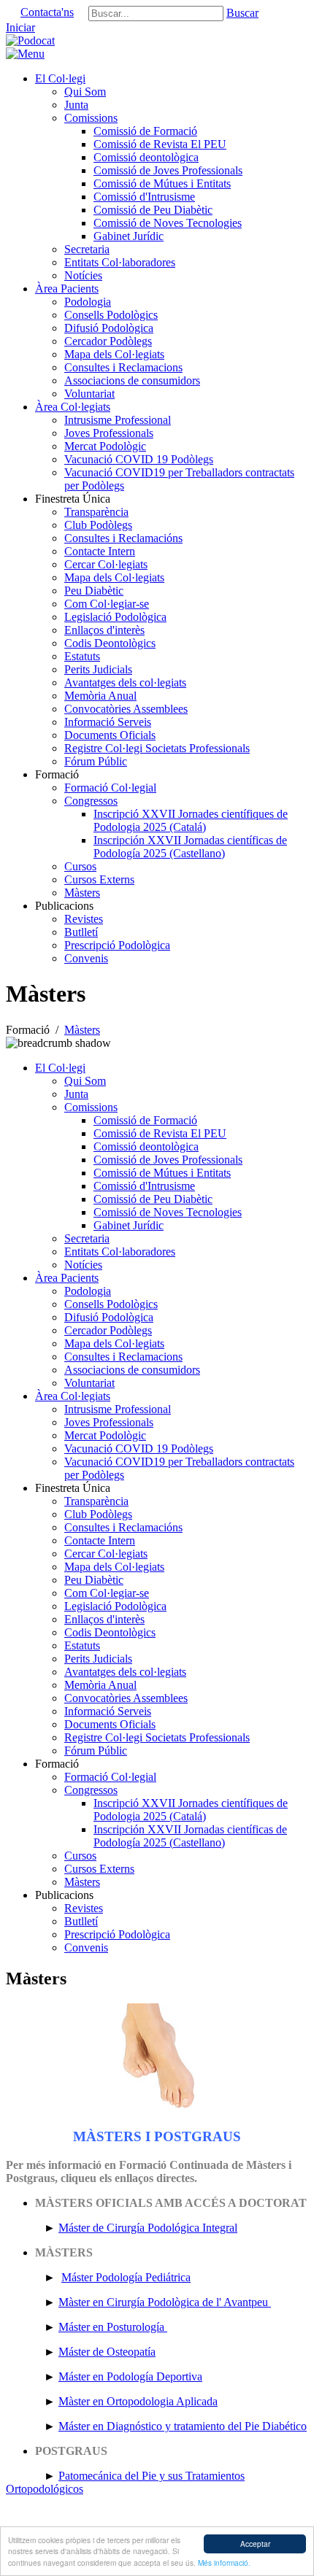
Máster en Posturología (113, 2327)
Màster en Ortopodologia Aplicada (138, 2401)
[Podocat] (30, 40)
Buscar (242, 13)
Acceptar (255, 2544)
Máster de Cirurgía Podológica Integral (148, 2228)
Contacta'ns (47, 12)
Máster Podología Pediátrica (126, 2277)
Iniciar (20, 27)
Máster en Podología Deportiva (130, 2376)
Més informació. (224, 2563)
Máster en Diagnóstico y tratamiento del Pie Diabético (183, 2426)
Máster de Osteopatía (107, 2352)
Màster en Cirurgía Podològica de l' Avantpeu (165, 2302)
